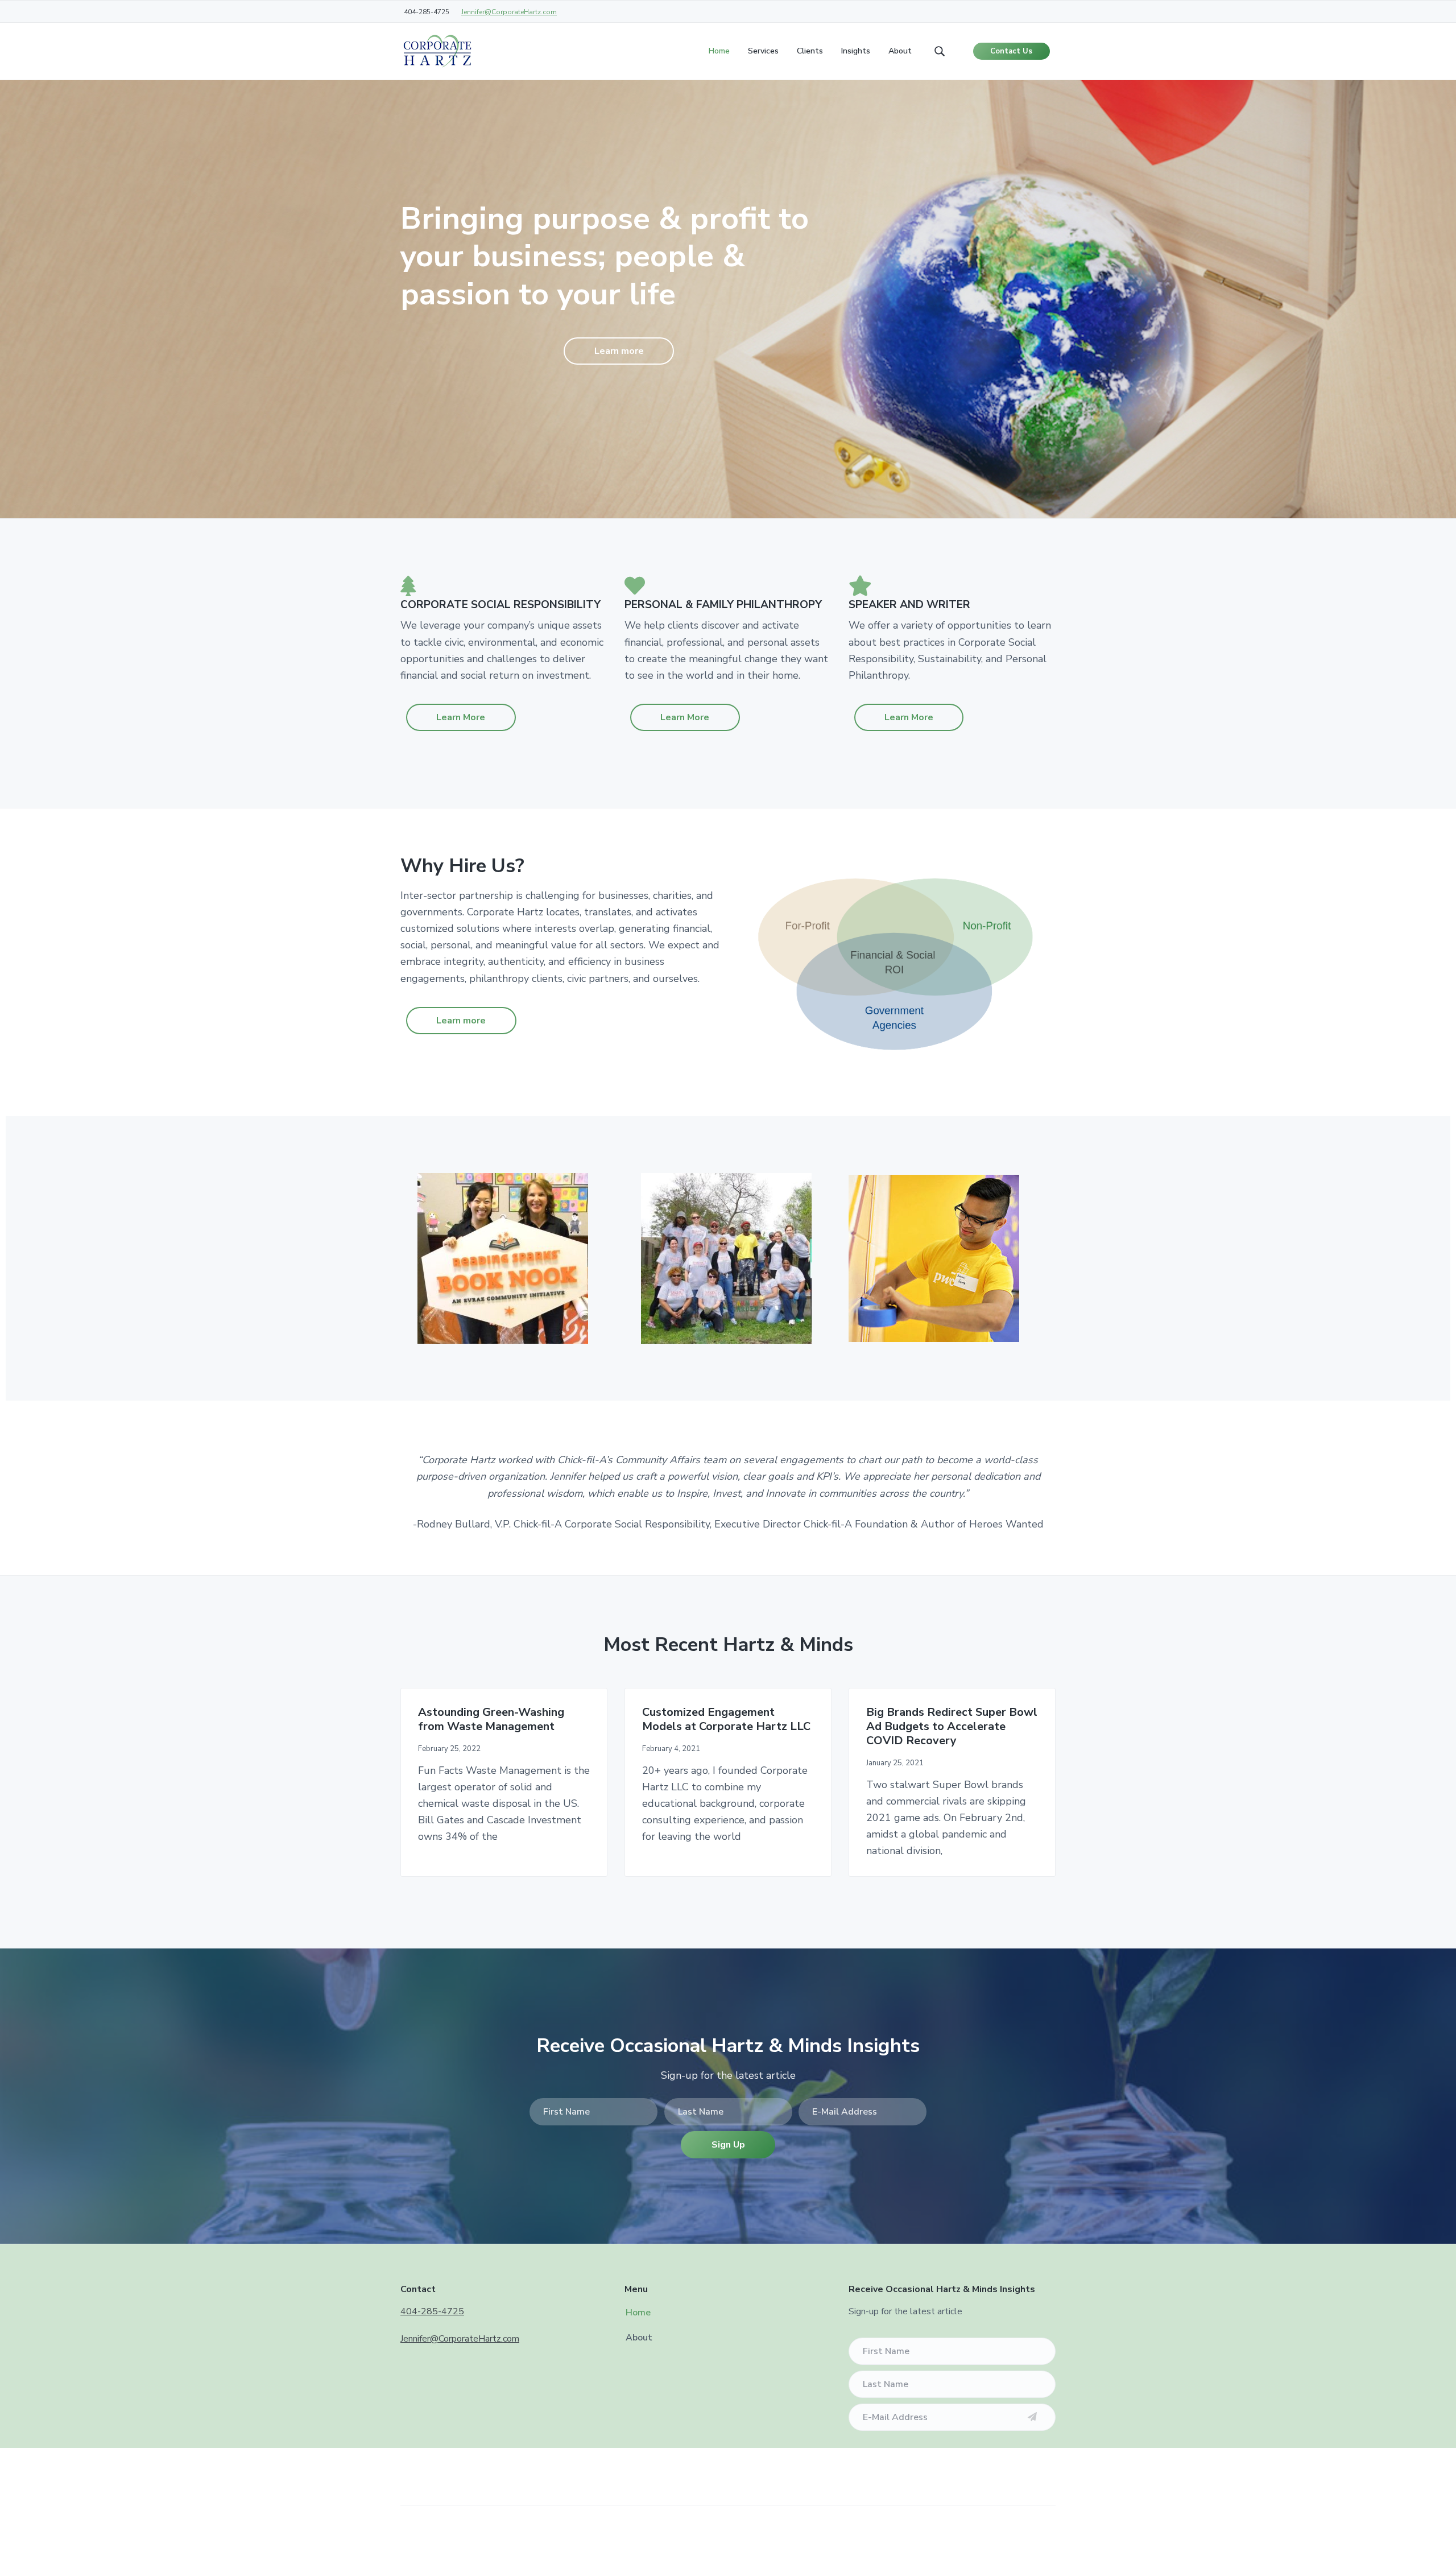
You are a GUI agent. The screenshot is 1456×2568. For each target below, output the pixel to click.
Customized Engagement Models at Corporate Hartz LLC (726, 1719)
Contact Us (1011, 51)
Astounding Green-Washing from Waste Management (491, 1719)
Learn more (619, 351)
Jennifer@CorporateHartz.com (509, 12)
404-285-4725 (432, 2311)
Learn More (461, 717)
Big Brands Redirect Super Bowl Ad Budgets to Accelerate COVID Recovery (952, 1727)
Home (638, 2313)
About (639, 2338)
